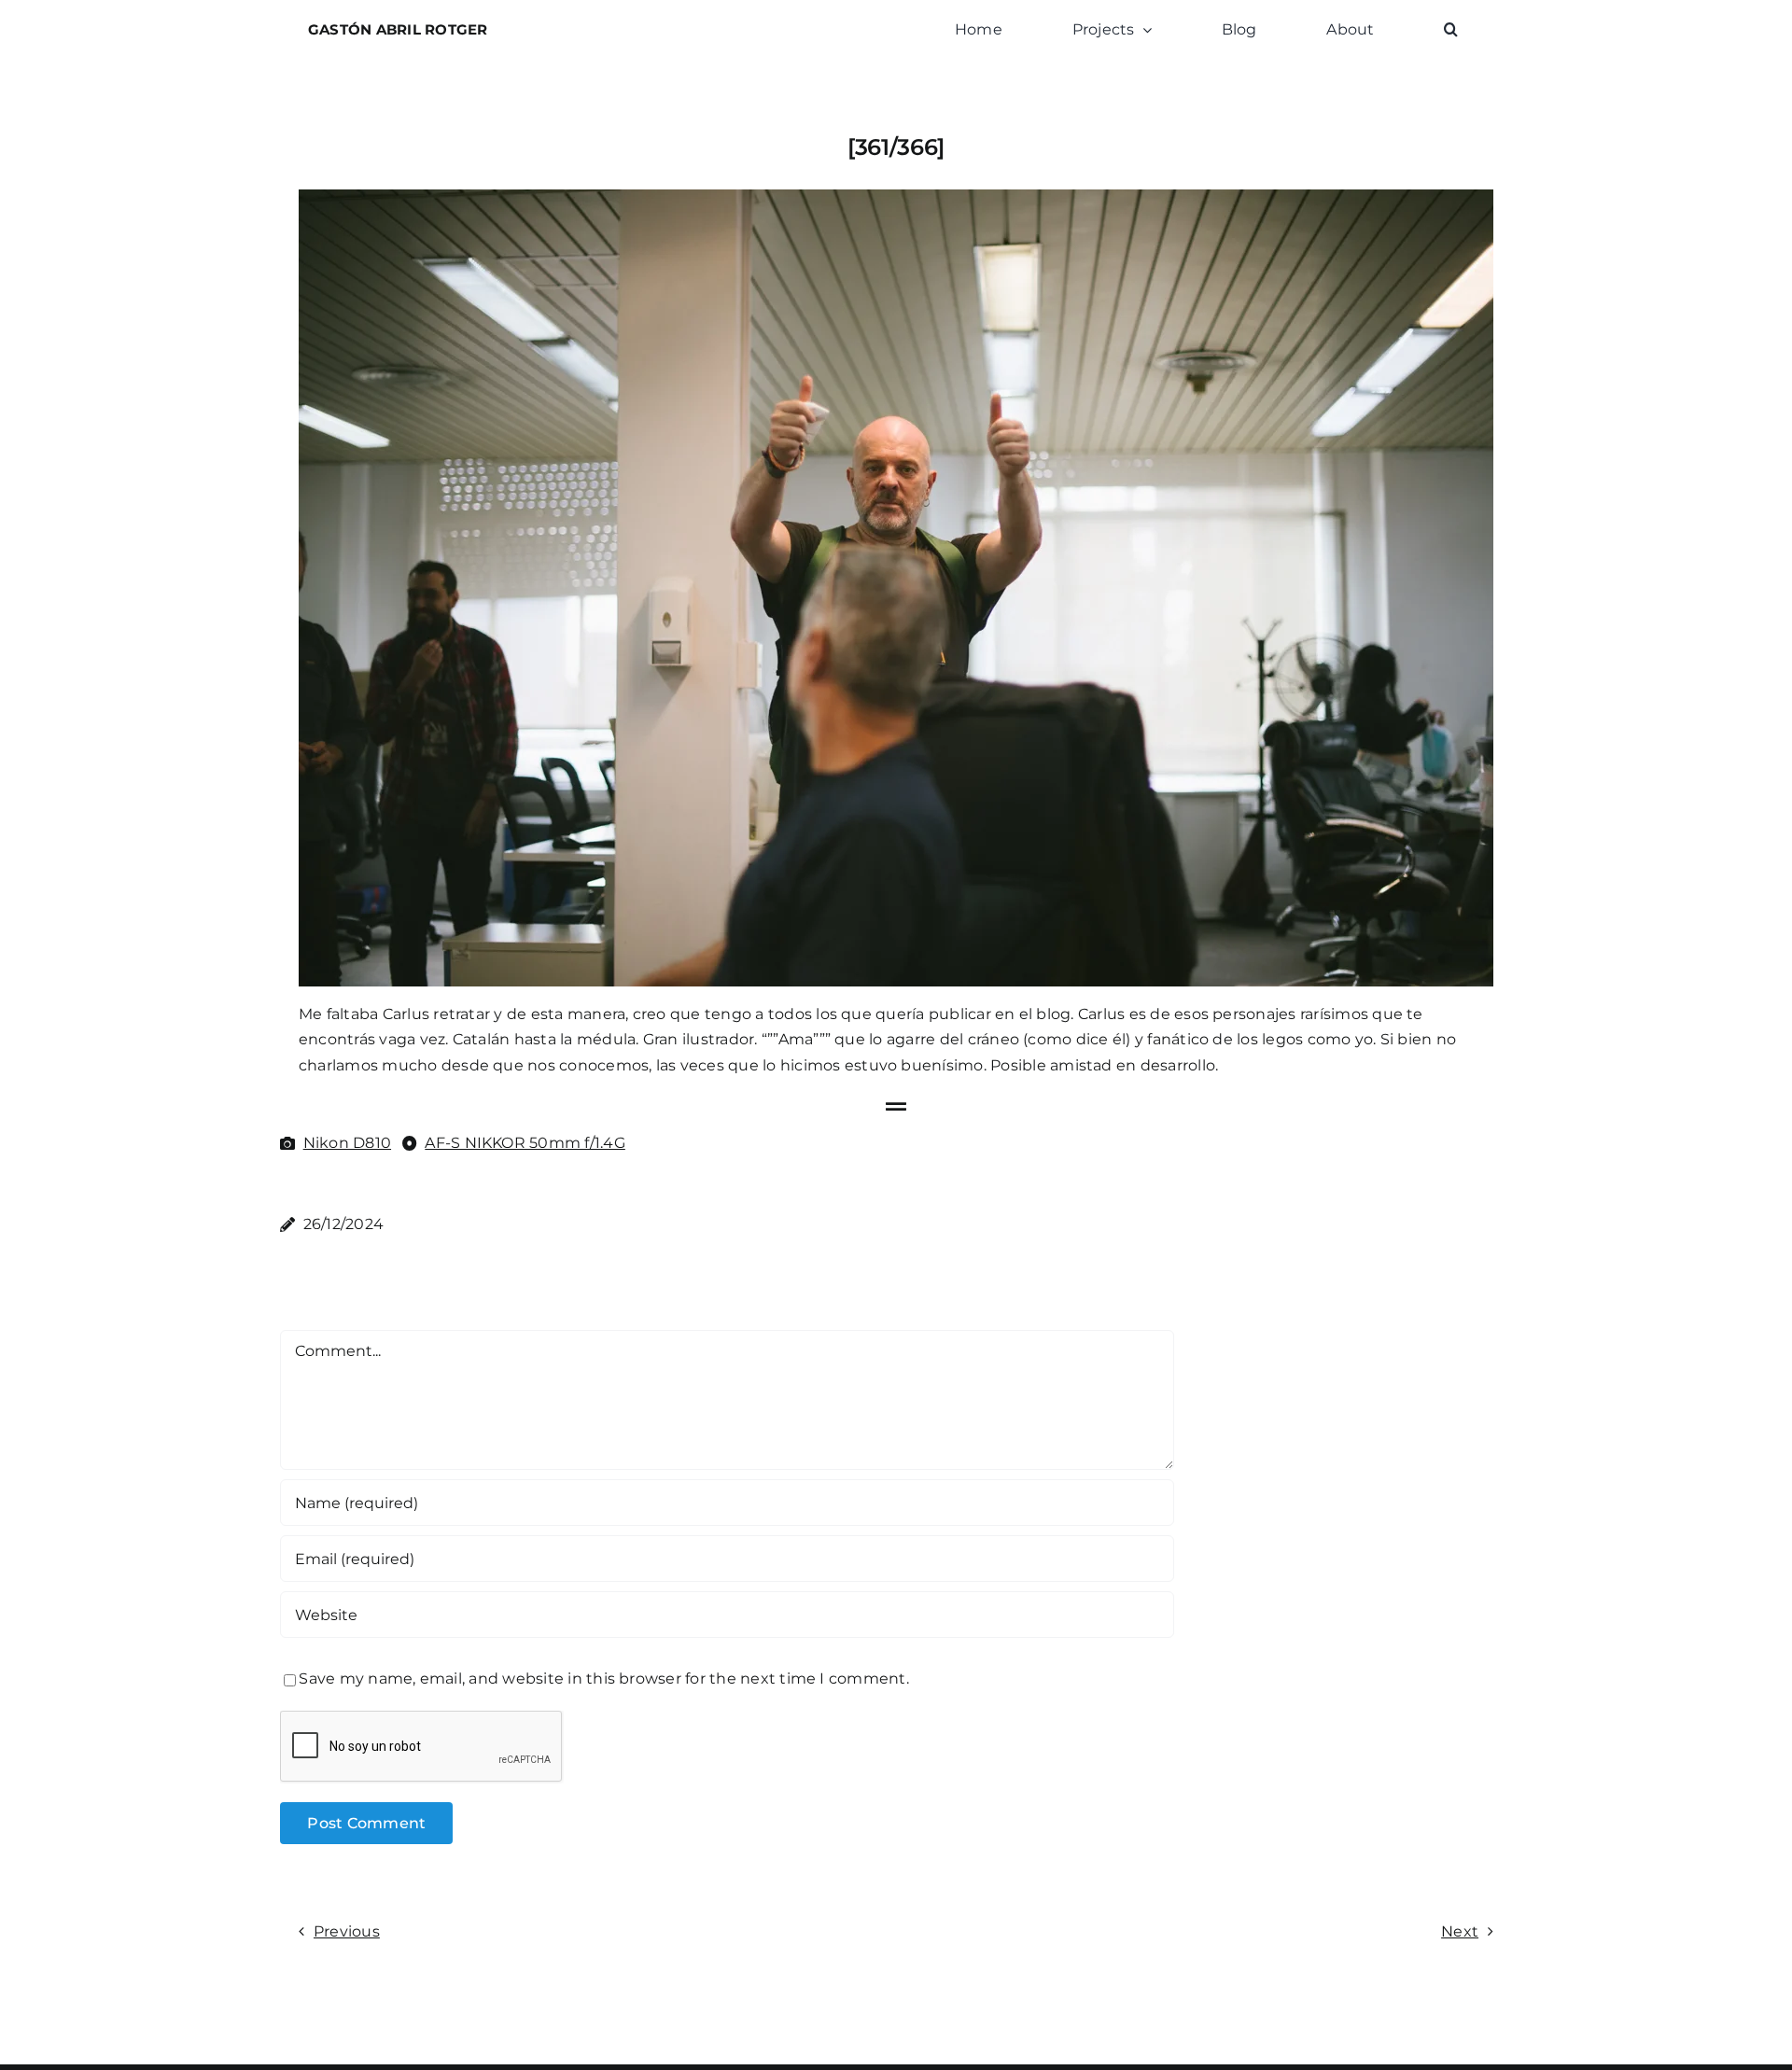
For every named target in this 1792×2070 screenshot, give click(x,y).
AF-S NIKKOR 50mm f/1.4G (525, 1143)
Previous (347, 1931)
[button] (1451, 30)
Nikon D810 (347, 1143)
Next (1460, 1931)
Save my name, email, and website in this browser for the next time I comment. (603, 1678)
